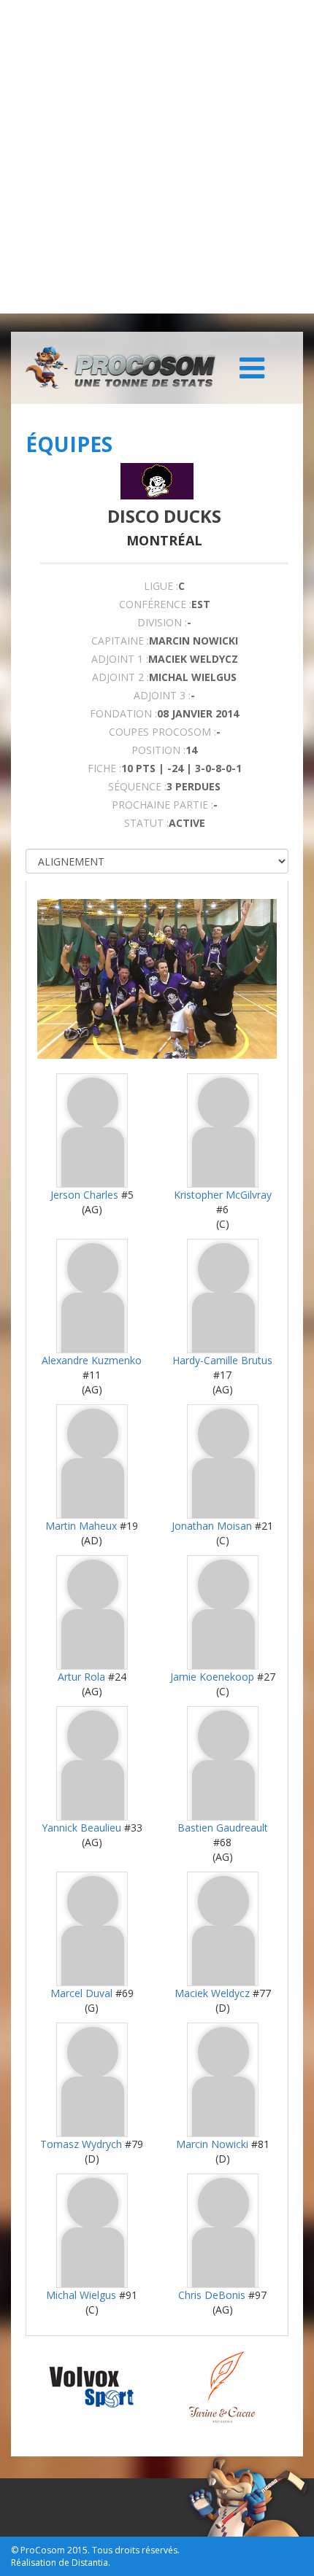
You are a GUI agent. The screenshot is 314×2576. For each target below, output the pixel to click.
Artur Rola (81, 1677)
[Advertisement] (157, 157)
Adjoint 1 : (120, 659)
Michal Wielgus (81, 2295)
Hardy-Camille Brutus (222, 1360)
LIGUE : (161, 586)
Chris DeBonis (212, 2295)
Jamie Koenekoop (212, 1677)
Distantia (90, 2563)
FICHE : (104, 768)
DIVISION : (162, 622)
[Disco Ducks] (157, 481)
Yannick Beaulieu (81, 1828)
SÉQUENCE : (137, 786)
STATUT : (146, 823)
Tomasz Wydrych (81, 2144)
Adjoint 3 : (162, 695)
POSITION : (158, 750)
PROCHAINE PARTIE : (162, 805)
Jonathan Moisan (212, 1526)
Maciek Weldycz (212, 1993)
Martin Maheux (81, 1526)
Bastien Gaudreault (223, 1828)
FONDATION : (123, 713)
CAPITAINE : (120, 641)
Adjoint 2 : (120, 677)
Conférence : (155, 604)
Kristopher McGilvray (223, 1195)
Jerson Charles (84, 1195)
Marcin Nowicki (212, 2144)
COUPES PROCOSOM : (162, 732)
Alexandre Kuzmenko (92, 1360)
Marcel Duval (81, 1993)
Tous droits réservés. (136, 2550)
